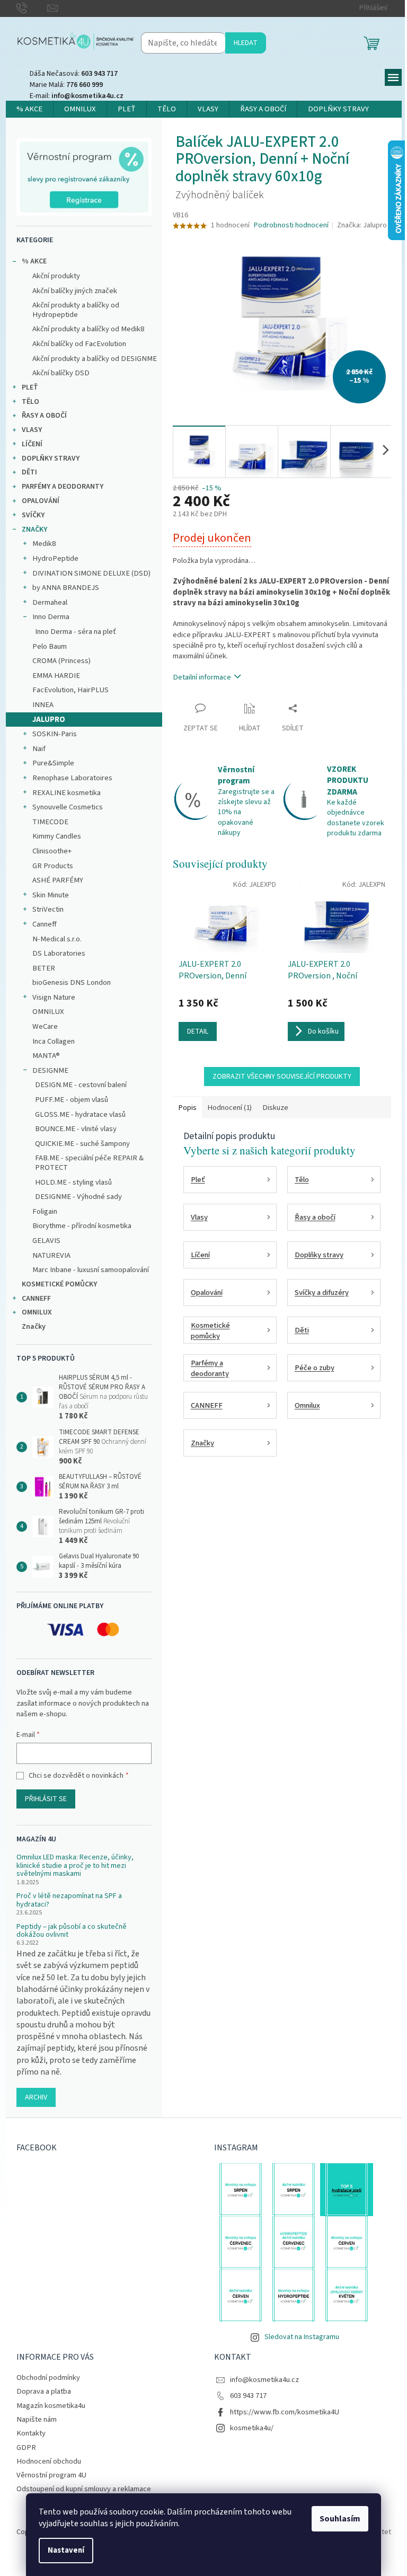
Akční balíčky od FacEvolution (79, 344)
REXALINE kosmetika (67, 793)
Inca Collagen (54, 1041)
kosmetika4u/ (252, 2428)
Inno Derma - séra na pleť (76, 632)
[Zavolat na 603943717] (32, 8)
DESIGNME (50, 1070)
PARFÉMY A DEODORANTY (63, 487)
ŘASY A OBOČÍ (44, 416)
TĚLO (30, 402)
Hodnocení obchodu (49, 2461)
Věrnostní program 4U (51, 2475)
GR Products (53, 866)
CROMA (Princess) (61, 661)
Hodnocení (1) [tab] (229, 1108)
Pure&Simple (53, 763)
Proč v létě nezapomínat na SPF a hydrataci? (69, 1900)
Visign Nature (54, 997)
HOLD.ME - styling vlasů (73, 1182)
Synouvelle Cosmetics (68, 807)
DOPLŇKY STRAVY (51, 458)
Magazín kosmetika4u (51, 2406)
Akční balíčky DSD (61, 373)
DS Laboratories (59, 953)
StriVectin (48, 909)
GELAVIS (46, 1241)
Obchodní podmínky (48, 2377)
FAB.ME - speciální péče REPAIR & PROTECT (89, 1163)
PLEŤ (30, 387)
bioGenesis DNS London (72, 982)
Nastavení (66, 2550)
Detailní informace (202, 677)
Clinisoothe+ (52, 851)
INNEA (43, 705)
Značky (34, 1327)
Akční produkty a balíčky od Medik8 (88, 329)
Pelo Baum (50, 646)
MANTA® (46, 1056)
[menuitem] (29, 109)
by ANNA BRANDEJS (66, 588)
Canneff (45, 924)
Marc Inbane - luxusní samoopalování (91, 1270)
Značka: (362, 225)
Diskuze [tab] (275, 1108)
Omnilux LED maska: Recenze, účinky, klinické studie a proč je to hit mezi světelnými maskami (75, 1866)
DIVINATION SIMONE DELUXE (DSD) (91, 573)
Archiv (36, 2097)
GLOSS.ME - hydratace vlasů (80, 1114)
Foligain (45, 1211)
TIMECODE (50, 822)
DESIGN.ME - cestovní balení (81, 1085)
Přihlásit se (46, 1799)
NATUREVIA (51, 1255)
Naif (39, 749)
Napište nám (37, 2419)
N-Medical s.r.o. (57, 939)
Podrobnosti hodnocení (291, 226)
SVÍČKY (33, 515)
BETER (44, 968)
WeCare (45, 1026)
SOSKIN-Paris (55, 734)
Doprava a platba (44, 2391)
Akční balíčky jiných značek (75, 291)
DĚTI (29, 472)
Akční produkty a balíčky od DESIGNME (95, 359)
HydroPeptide (55, 558)
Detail (198, 1031)
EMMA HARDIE (56, 676)
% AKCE (34, 261)
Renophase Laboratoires (72, 778)
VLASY (32, 430)
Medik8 (44, 544)
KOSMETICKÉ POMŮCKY (59, 1284)
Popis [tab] (187, 1108)
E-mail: (77, 96)
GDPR (26, 2447)
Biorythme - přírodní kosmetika (82, 1226)
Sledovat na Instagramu (302, 2337)
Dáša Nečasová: (74, 74)
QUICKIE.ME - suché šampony (82, 1144)
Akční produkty (56, 276)
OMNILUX (48, 1012)
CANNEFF (36, 1299)
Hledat (246, 43)
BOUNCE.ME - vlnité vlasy (76, 1129)
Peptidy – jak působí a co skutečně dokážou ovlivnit (72, 1931)
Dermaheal (50, 602)
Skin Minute (51, 895)
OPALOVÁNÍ (41, 501)
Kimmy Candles (57, 836)
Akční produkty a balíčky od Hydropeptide (76, 310)
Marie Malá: (66, 85)
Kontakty (31, 2433)
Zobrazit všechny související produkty (282, 1077)
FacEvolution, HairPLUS (70, 690)
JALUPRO (49, 720)
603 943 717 (248, 2396)
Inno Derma (51, 617)
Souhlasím (340, 2519)
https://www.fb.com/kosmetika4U (285, 2412)
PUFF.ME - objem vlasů (72, 1100)
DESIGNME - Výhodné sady (78, 1197)
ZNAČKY (34, 530)
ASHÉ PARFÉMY (58, 880)
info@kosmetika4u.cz (264, 2380)
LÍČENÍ (32, 444)
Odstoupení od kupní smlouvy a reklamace (84, 2489)
